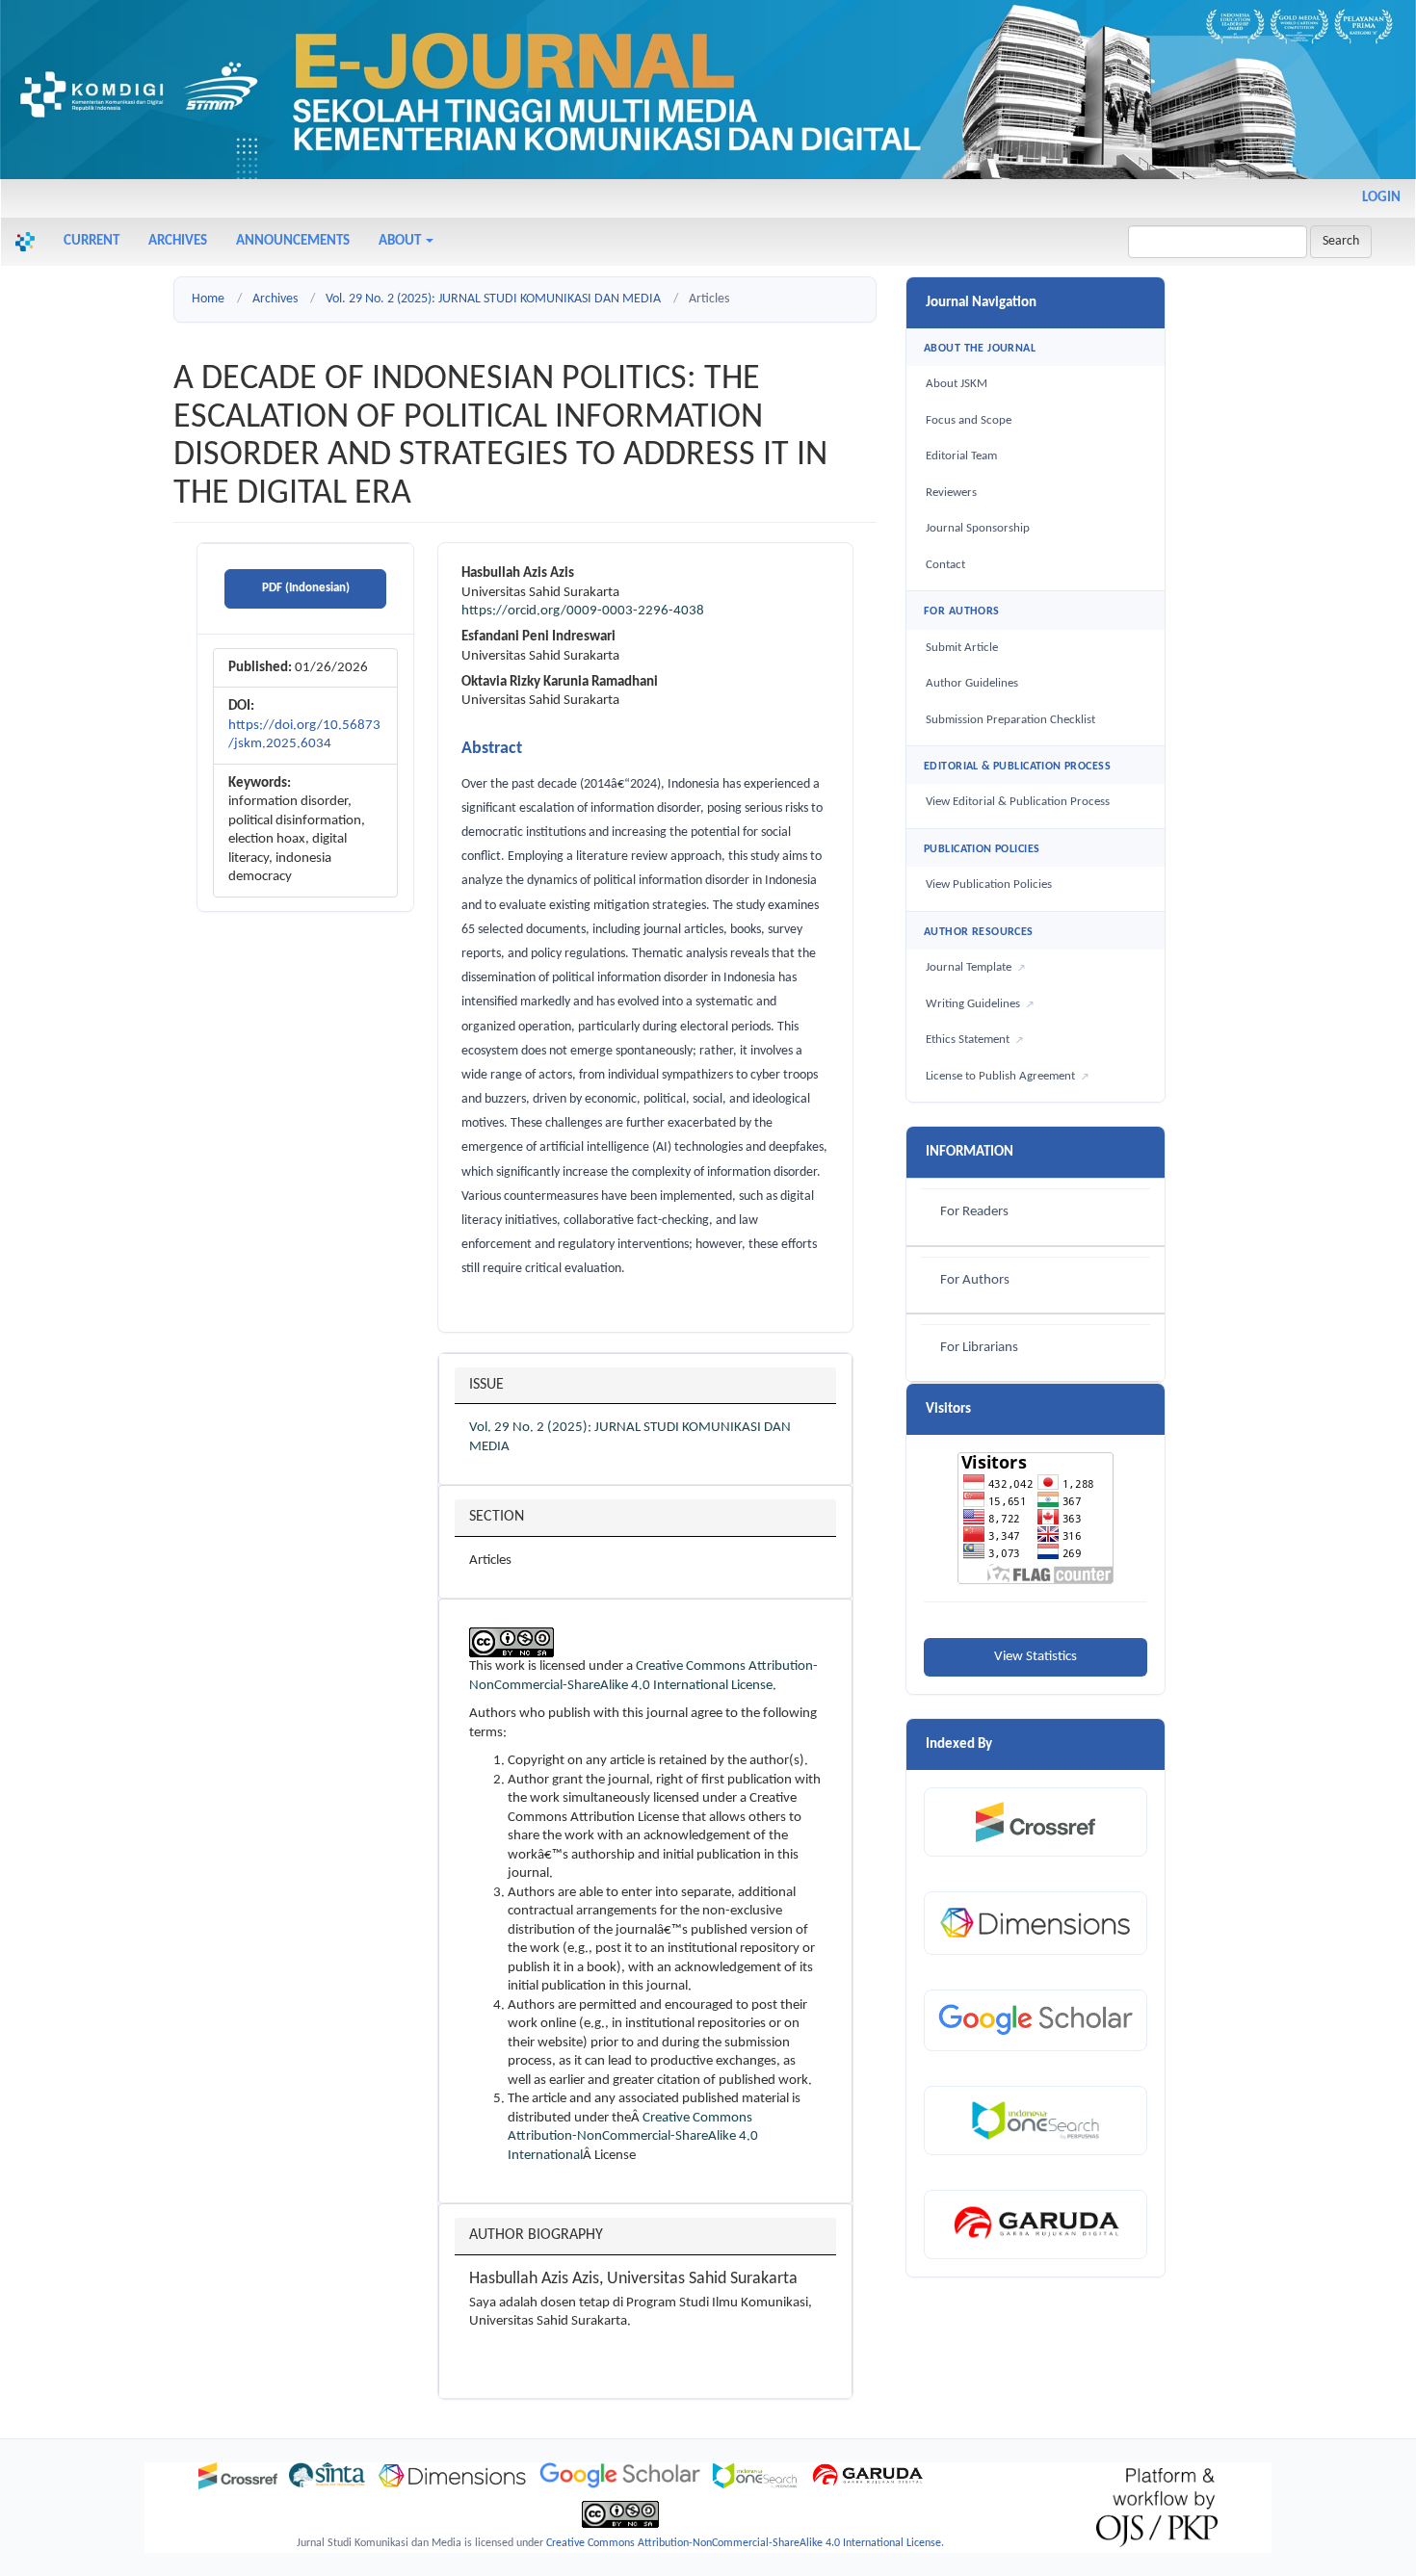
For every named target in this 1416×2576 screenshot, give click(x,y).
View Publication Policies (989, 885)
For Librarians (979, 1348)
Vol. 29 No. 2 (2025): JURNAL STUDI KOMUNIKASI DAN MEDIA (493, 299)
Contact (945, 565)
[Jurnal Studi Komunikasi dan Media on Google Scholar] (620, 2476)
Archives (178, 241)
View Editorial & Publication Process (1018, 802)
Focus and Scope (969, 420)
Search (1341, 241)
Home (208, 299)
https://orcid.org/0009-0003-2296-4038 (583, 611)
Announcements (293, 241)
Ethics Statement (968, 1040)
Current (92, 241)
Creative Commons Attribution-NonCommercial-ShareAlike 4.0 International (633, 2137)
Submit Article (962, 648)
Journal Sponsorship (978, 528)
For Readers (974, 1212)
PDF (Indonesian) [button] (306, 588)
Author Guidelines (972, 683)
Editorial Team (961, 456)
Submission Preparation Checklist (1010, 720)
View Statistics (1036, 1657)
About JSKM (957, 384)
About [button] (401, 241)
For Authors (975, 1280)
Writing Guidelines (973, 1004)
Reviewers (951, 493)
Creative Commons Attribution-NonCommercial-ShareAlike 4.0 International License (744, 2543)
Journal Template (969, 967)
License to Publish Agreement (1000, 1076)
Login (1381, 198)
